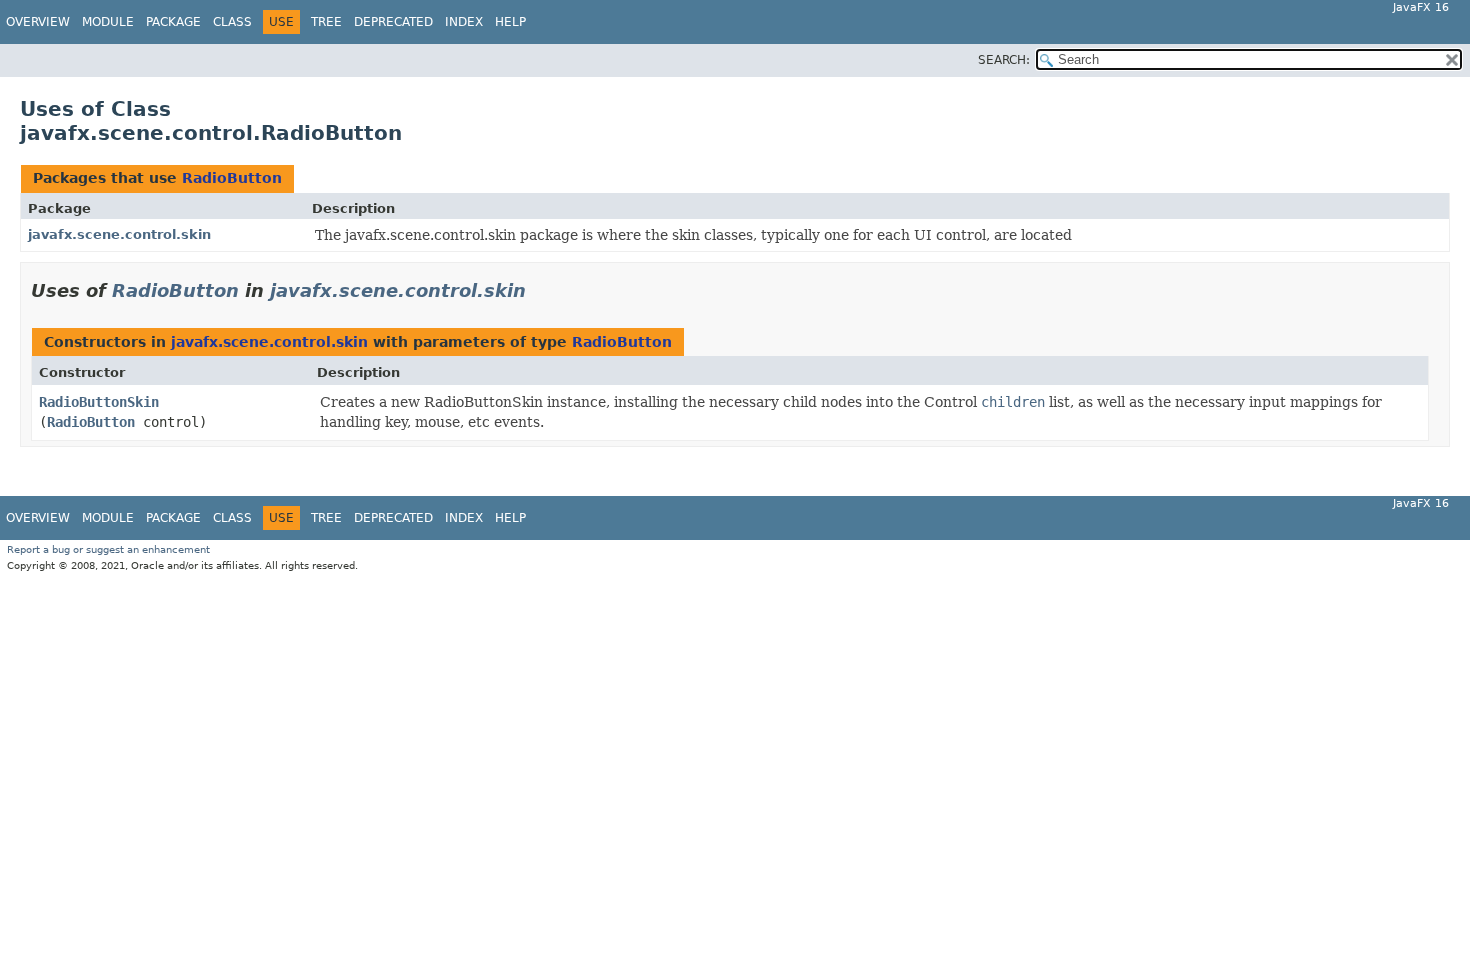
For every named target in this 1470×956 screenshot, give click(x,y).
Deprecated (393, 22)
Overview (38, 22)
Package (173, 22)
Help (510, 22)
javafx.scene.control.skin (119, 234)
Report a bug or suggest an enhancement (108, 549)
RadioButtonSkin (99, 402)
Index (464, 22)
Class (232, 22)
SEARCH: (1004, 60)
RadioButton (232, 178)
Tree (326, 22)
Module (108, 22)
